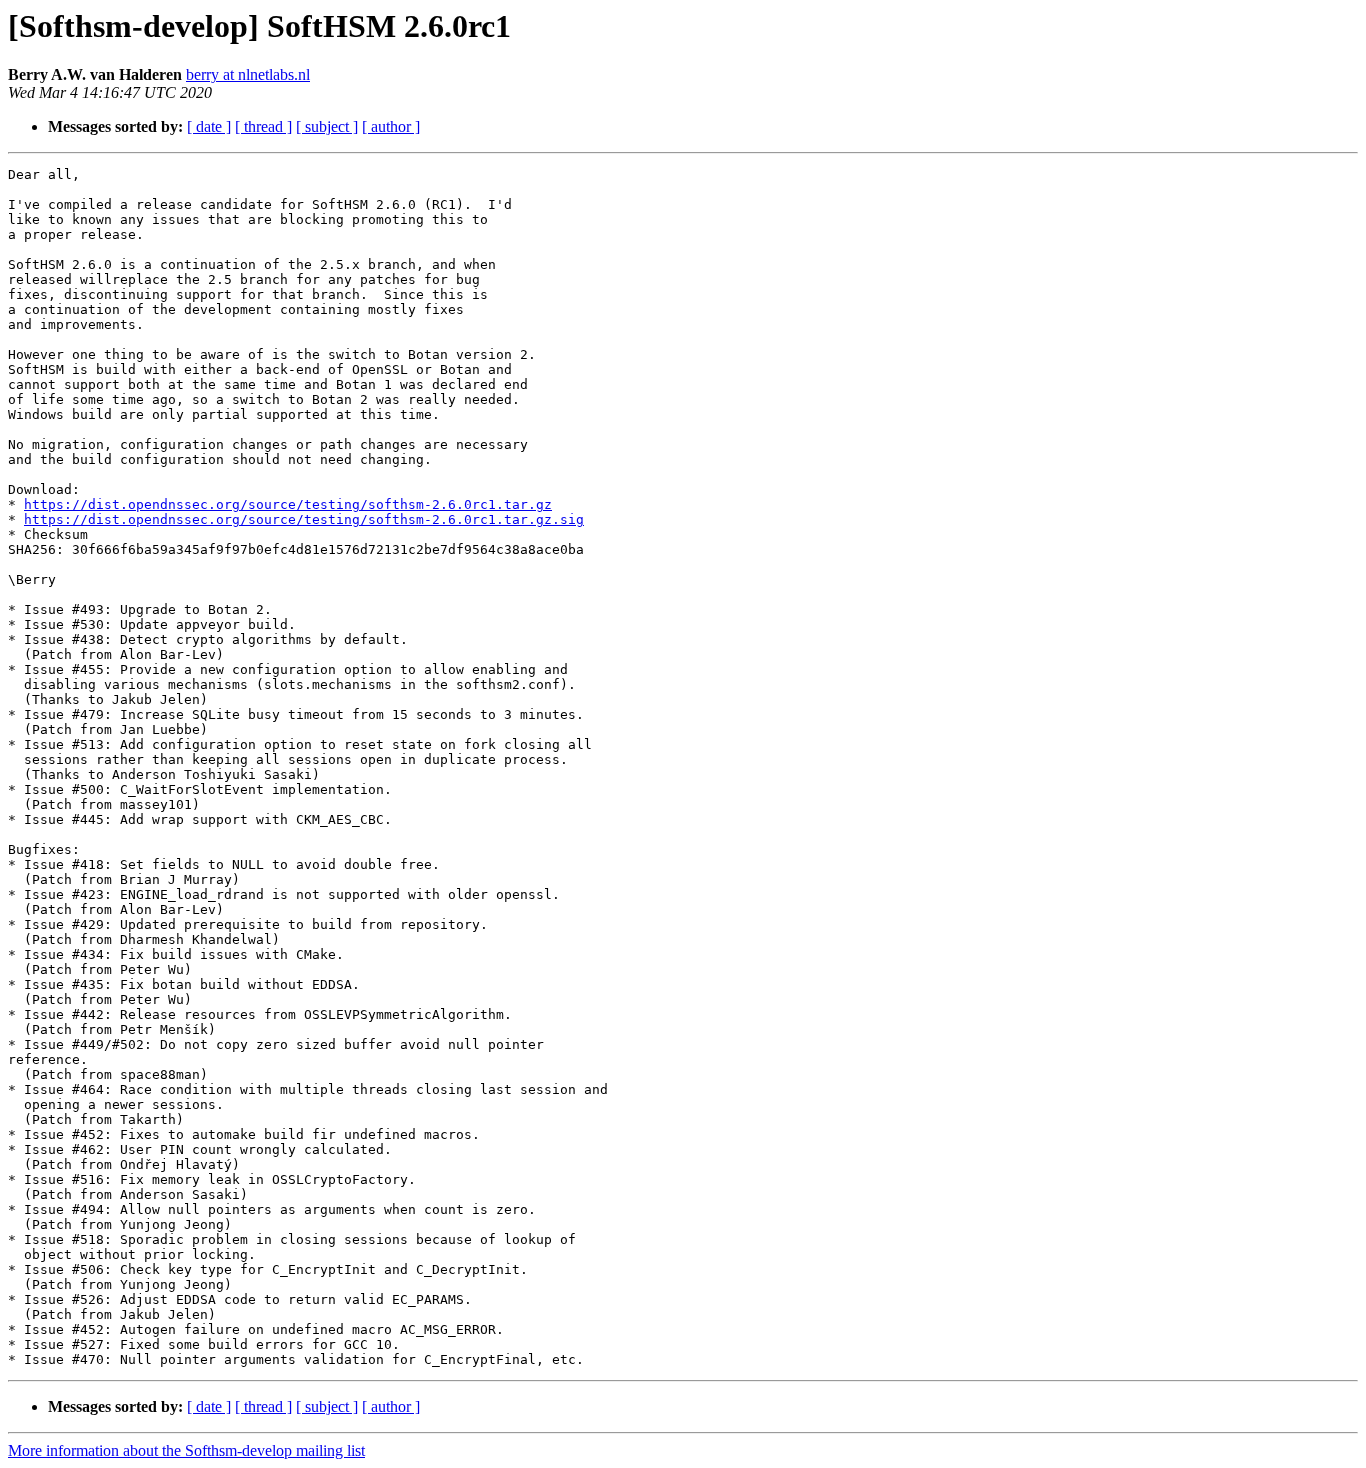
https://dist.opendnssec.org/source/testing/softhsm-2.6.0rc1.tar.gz (288, 504)
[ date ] (209, 126)
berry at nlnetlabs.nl (248, 74)
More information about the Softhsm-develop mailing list (186, 1450)
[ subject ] (327, 126)
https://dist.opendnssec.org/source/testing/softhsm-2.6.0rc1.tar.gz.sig (304, 519)
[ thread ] (263, 126)
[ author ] (391, 126)
